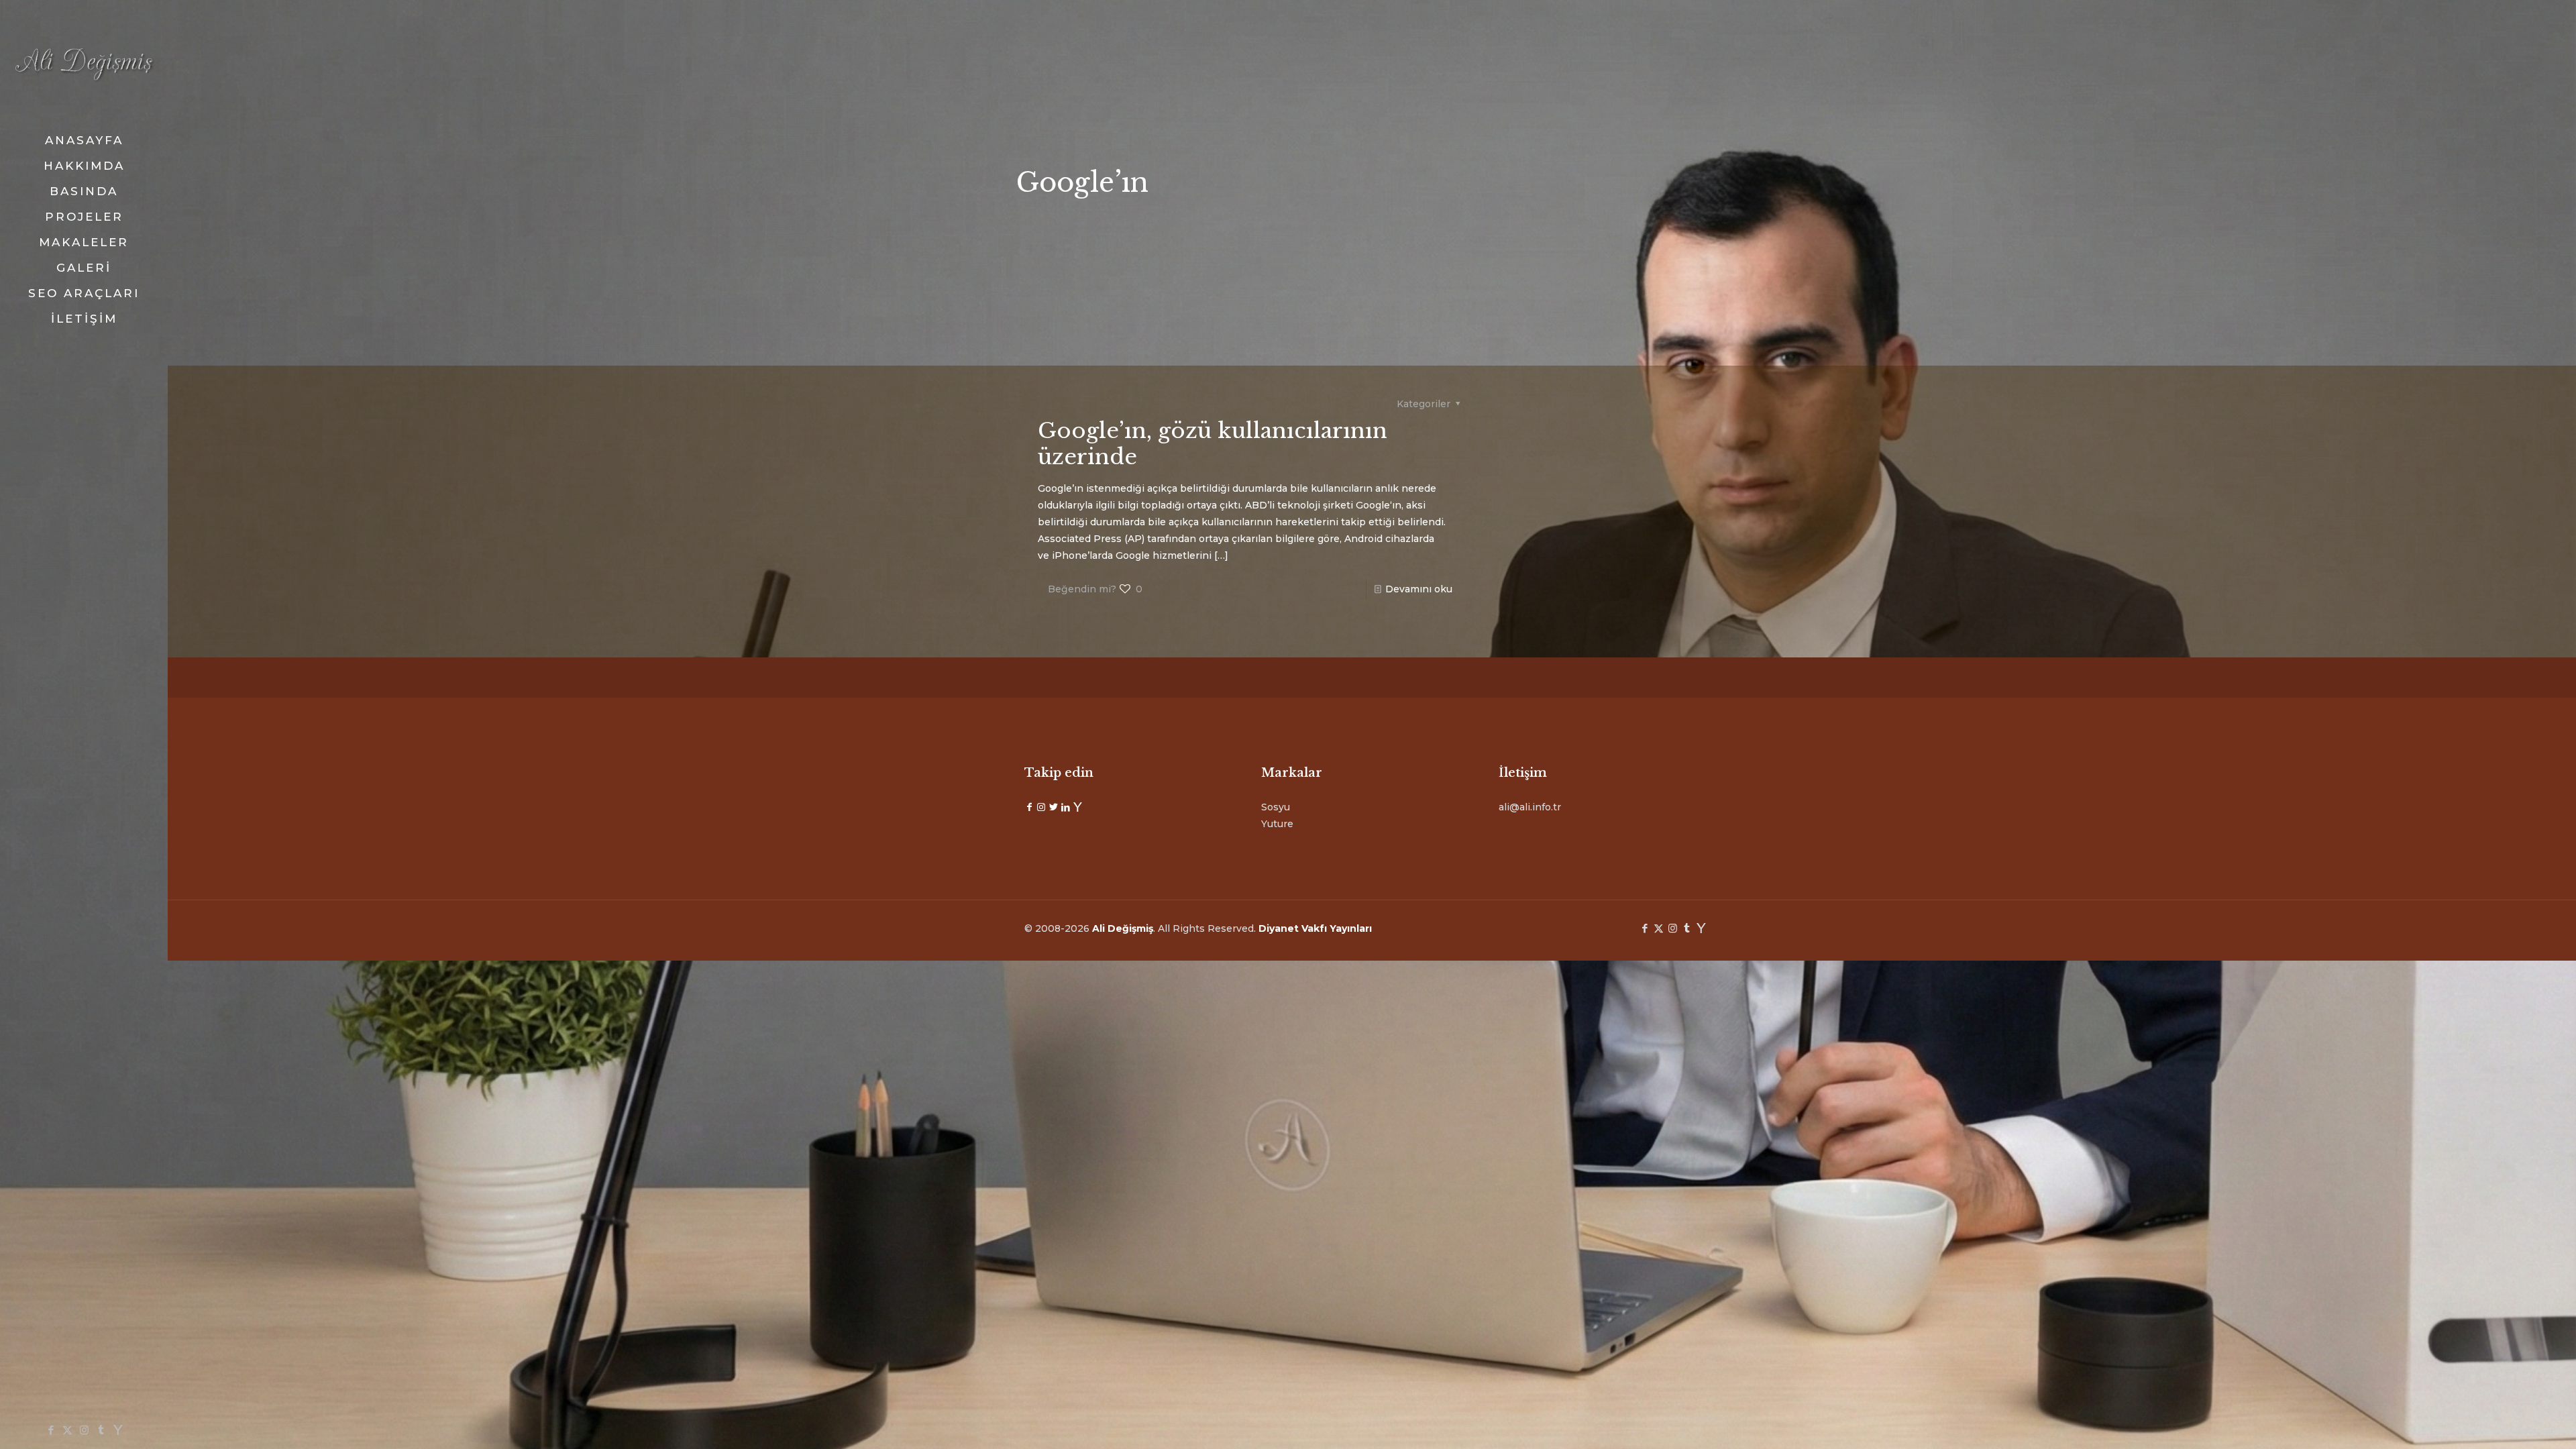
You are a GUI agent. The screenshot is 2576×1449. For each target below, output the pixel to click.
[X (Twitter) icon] (67, 1430)
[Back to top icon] (2512, 1421)
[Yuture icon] (118, 1430)
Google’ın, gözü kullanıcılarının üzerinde (1213, 444)
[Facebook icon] (51, 1430)
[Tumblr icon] (101, 1430)
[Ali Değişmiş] (84, 64)
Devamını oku (1419, 589)
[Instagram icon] (84, 1430)
